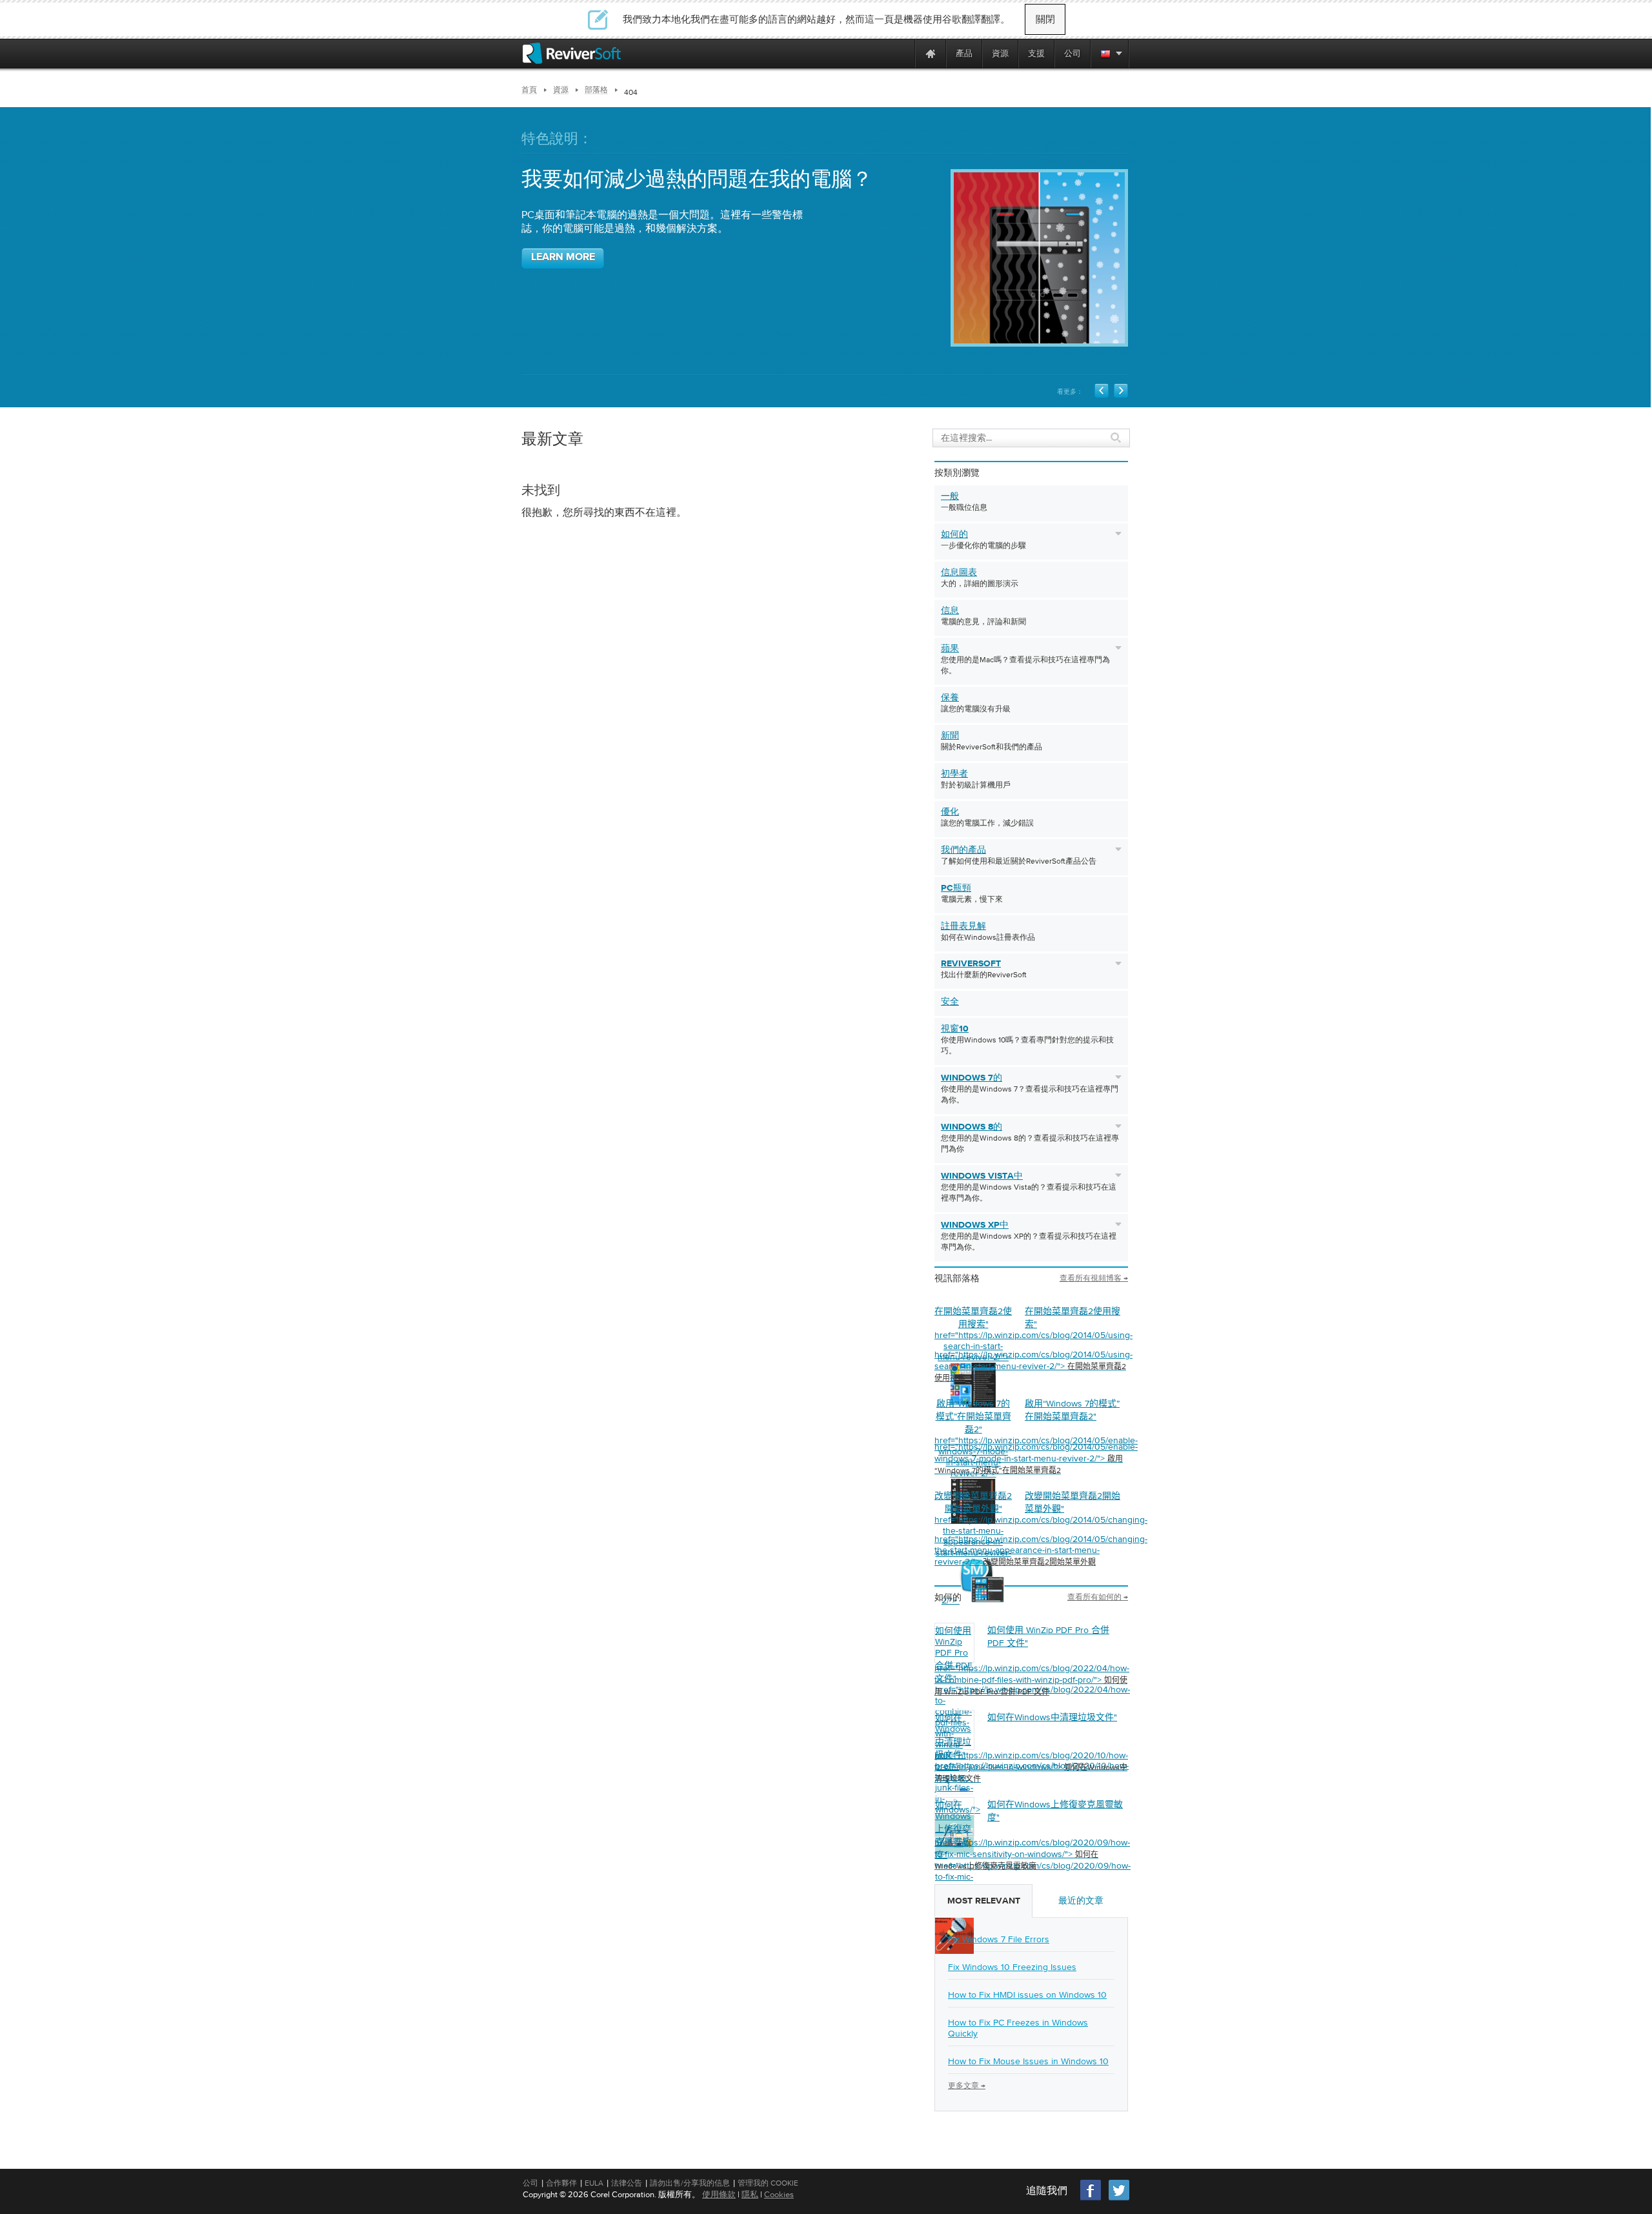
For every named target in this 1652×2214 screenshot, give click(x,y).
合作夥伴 (561, 2183)
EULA (594, 2183)
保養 (950, 698)
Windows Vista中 (982, 1176)
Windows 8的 (972, 1127)
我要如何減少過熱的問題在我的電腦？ (697, 180)
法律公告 (627, 2183)
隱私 (750, 2194)
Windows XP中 (975, 1225)
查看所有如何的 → (1098, 1597)
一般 (950, 496)
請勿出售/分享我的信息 (690, 2183)
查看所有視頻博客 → (1094, 1278)
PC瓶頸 (956, 888)
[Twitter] (1119, 2199)
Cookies (779, 2194)
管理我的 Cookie (768, 2183)
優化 (950, 812)
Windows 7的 (972, 1078)
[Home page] (931, 53)
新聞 (950, 736)
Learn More (563, 258)
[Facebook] (1091, 2199)
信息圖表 (959, 573)
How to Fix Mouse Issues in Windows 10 (1028, 2061)
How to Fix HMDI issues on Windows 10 (1027, 1995)
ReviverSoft (971, 964)
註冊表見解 (963, 926)
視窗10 (955, 1029)
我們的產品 (963, 850)
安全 (950, 1002)
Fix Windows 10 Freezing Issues (1012, 1967)
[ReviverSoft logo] (572, 53)
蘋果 (950, 649)
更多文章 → (967, 2086)
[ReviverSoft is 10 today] (902, 53)
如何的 (954, 534)
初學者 (954, 774)
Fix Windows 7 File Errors (999, 1939)
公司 (530, 2183)
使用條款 (719, 2194)
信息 (950, 611)
